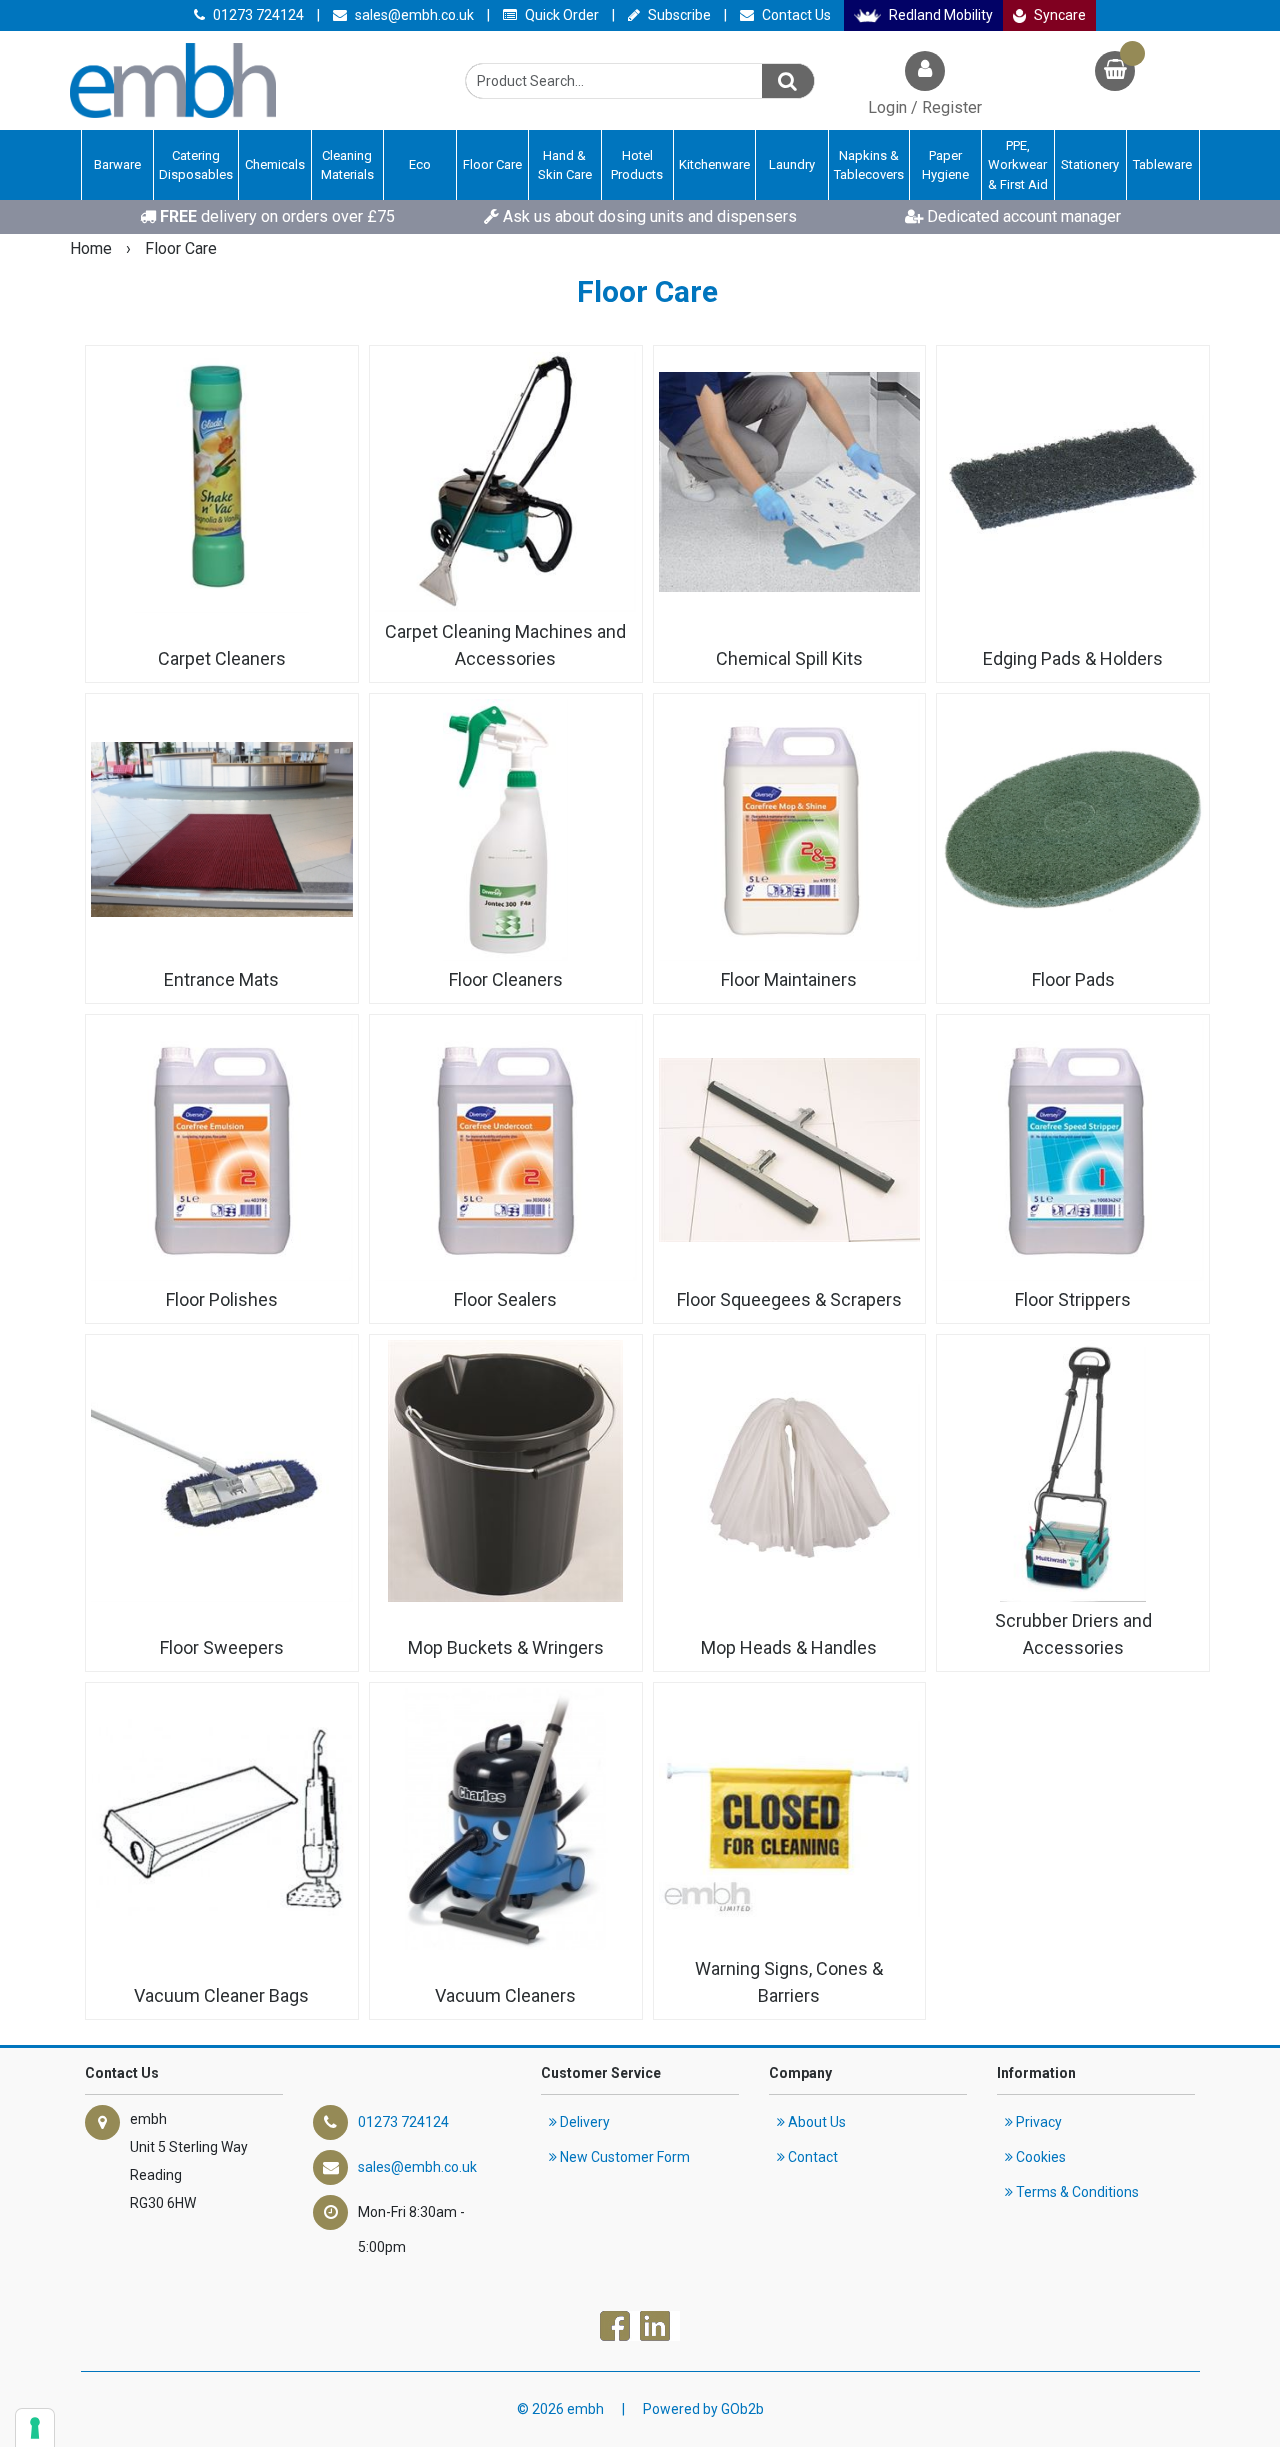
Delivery (583, 2122)
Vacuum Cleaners (505, 1995)
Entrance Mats (221, 979)
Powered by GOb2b (703, 2409)
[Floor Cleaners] (506, 830)
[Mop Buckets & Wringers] (506, 1471)
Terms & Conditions (1076, 2192)
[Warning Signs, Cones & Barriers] (790, 1819)
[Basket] (1115, 73)
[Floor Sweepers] (222, 1471)
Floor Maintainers (789, 979)
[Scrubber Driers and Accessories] (1073, 1471)
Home (93, 248)
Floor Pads (1073, 979)
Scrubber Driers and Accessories (1073, 1634)
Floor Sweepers (222, 1647)
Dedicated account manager (1022, 216)
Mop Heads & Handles (789, 1647)
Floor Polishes (222, 1299)
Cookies (1039, 2157)
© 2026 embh (560, 2409)
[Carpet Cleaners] (222, 482)
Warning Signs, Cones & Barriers (789, 1982)
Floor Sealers (505, 1299)
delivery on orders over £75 (277, 216)
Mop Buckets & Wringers (506, 1647)
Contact (811, 2157)
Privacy (1037, 2122)
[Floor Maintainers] (790, 830)
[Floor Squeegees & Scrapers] (790, 1151)
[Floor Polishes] (222, 1151)
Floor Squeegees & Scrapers (789, 1299)
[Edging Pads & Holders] (1073, 482)
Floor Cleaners (506, 979)
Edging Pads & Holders (1073, 658)
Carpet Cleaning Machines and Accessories (505, 645)
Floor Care (181, 248)
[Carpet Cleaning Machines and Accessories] (506, 482)
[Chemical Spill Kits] (790, 482)
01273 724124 (257, 15)
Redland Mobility (939, 15)
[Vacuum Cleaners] (506, 1819)
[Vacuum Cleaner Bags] (222, 1819)
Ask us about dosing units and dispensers (648, 216)
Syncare (1058, 15)
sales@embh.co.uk (413, 15)
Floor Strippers (1073, 1299)
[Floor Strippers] (1073, 1151)
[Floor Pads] (1073, 830)
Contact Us (795, 15)
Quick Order (560, 15)
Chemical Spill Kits (789, 658)
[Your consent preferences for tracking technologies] (35, 2428)
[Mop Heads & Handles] (790, 1471)
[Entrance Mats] (222, 830)
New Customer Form (623, 2157)
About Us (815, 2122)
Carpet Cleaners (222, 658)
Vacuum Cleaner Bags (221, 1995)
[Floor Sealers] (506, 1151)
